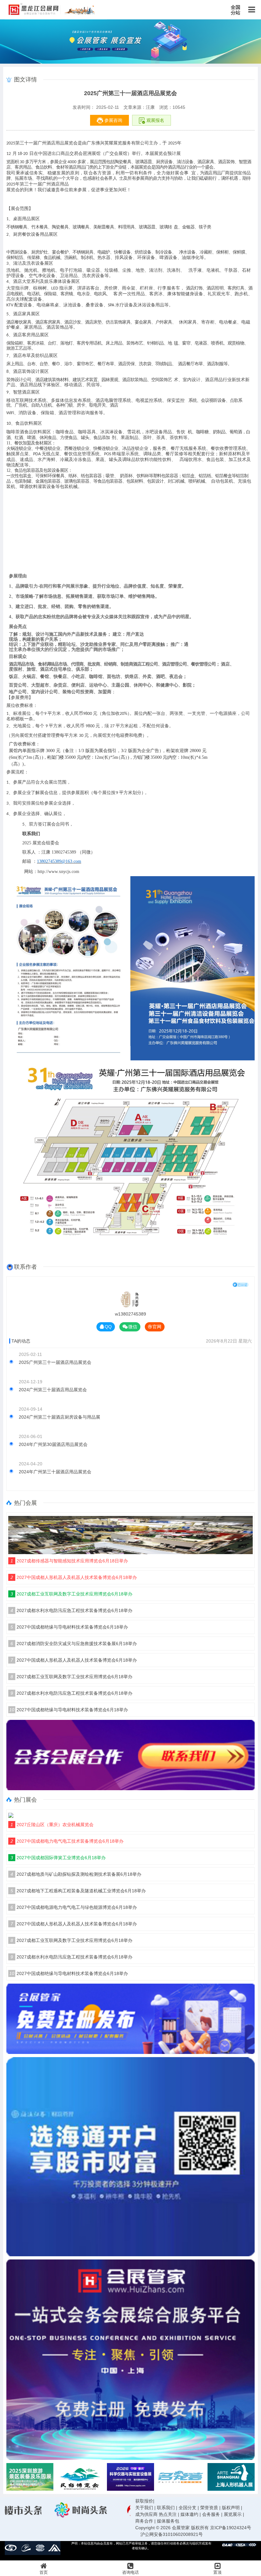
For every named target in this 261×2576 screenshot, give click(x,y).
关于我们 (144, 2508)
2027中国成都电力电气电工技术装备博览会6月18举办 (67, 1841)
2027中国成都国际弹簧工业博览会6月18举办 (58, 1858)
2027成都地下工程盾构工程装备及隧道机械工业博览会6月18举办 (78, 1891)
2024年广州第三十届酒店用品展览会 (55, 1472)
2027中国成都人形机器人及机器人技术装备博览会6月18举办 (74, 1577)
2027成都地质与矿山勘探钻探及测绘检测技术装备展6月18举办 (76, 1874)
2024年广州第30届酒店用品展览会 (53, 1444)
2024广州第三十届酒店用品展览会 (53, 1390)
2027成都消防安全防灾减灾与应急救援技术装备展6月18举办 (74, 1644)
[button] (250, 2477)
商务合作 (144, 2521)
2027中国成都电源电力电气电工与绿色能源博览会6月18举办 (74, 1907)
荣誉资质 (209, 2508)
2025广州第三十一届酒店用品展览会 (55, 1362)
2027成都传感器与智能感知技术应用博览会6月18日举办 (69, 1561)
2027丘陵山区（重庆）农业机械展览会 (52, 1825)
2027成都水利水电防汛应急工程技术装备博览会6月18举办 (71, 1610)
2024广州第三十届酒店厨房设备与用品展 (60, 1417)
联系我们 (166, 2508)
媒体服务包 (168, 2521)
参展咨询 (113, 120)
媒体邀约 (189, 2514)
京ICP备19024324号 (231, 2528)
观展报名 (155, 120)
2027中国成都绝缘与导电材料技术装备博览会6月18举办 (69, 1627)
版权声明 (231, 2508)
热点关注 (168, 2514)
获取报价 (144, 2501)
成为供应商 (146, 2514)
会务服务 (211, 2514)
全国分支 (187, 2508)
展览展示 (233, 2514)
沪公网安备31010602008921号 (172, 2534)
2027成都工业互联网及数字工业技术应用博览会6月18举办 (71, 1594)
